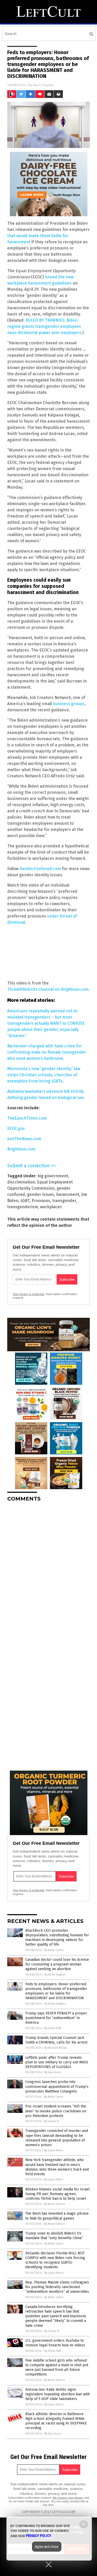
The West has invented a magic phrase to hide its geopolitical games (57, 2216)
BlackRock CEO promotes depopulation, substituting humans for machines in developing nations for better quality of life (57, 1938)
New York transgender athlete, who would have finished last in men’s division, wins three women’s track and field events (57, 2167)
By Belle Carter (54, 1950)
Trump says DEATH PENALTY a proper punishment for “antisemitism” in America (56, 2018)
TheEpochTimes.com (27, 1118)
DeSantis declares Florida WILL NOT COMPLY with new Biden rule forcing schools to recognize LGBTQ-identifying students (55, 2260)
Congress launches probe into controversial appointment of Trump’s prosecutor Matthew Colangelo (57, 2086)
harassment (68, 1194)
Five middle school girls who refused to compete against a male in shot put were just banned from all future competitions (57, 2367)
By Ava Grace (53, 2072)
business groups (69, 704)
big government (53, 1176)
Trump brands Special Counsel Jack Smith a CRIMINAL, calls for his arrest (56, 2040)
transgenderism (23, 1207)
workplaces (51, 1207)
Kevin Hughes (43, 85)
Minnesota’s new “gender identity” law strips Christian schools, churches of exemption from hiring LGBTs (44, 1075)
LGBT (25, 1201)
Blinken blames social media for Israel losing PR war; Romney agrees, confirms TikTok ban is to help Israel (58, 2194)
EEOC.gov (16, 1128)
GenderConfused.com (40, 869)
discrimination (21, 1182)
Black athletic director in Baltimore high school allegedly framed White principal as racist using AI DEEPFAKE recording (56, 2421)
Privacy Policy (39, 2536)
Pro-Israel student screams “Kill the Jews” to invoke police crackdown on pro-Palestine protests (56, 2111)
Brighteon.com (21, 1149)
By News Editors (55, 2204)
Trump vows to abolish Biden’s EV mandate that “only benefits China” (54, 2236)
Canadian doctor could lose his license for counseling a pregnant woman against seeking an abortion (57, 1964)
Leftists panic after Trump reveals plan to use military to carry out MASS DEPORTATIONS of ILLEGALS (57, 2062)
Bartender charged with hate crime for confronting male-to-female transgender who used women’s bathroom (47, 1052)
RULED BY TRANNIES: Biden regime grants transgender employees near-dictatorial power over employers (44, 326)
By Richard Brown (56, 2048)
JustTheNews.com (24, 1139)
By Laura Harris (54, 2150)
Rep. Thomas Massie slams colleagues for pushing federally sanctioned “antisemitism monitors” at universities (57, 2287)
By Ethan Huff (53, 2028)
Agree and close (47, 2547)
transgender (64, 1201)
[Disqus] (48, 1570)
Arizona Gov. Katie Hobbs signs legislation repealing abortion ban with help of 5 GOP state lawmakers (58, 2394)
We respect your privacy (68, 2498)
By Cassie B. (52, 2121)
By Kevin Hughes (55, 1975)
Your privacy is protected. (29, 1294)
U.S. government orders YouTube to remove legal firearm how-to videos (55, 2343)
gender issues (41, 1194)
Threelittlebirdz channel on (48, 989)
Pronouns (41, 1201)
